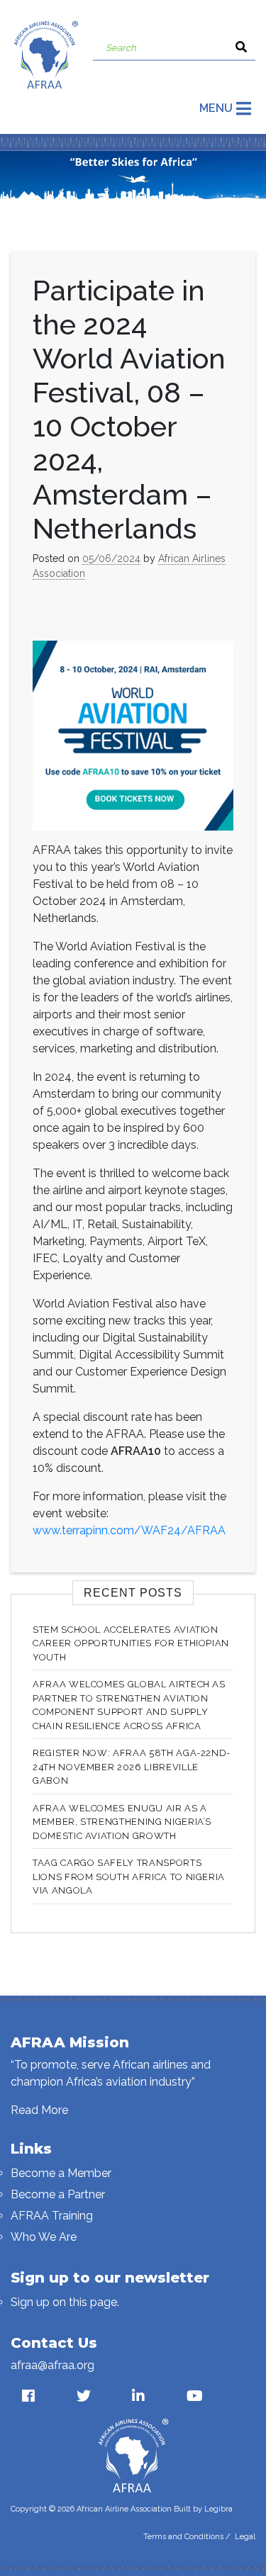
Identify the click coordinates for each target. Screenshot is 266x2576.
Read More (39, 2110)
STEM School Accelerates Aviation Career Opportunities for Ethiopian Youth (131, 1643)
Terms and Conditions (183, 2537)
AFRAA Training (52, 2216)
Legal (245, 2537)
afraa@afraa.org (52, 2365)
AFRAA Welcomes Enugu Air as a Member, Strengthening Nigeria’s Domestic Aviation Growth (122, 1822)
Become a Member (61, 2173)
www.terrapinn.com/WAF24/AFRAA (129, 1530)
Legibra (218, 2509)
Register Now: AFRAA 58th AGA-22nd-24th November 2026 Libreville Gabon (132, 1767)
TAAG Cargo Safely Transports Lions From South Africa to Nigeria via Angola (129, 1877)
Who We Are (44, 2237)
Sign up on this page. (65, 2302)
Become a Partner (58, 2194)
